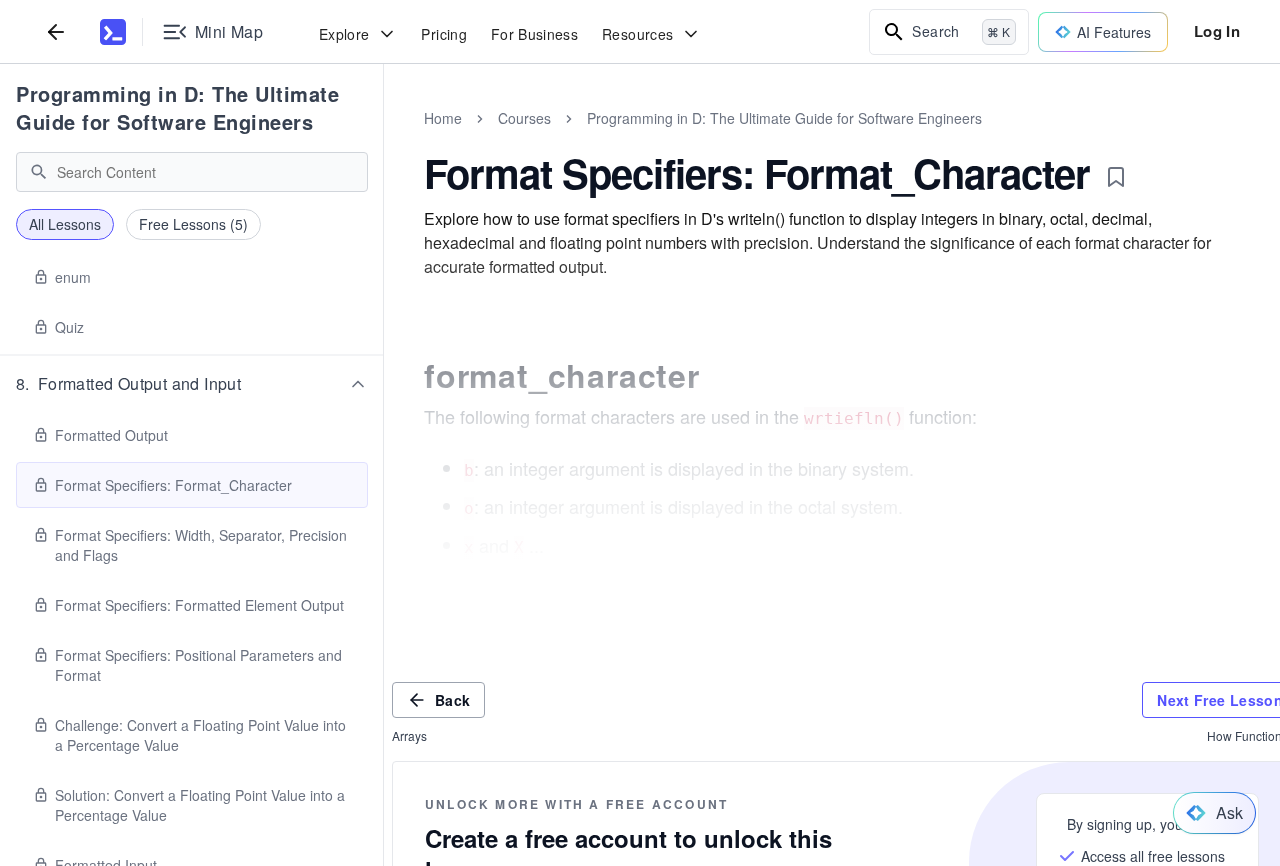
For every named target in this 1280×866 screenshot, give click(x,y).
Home (443, 118)
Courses (524, 118)
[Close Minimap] (384, 140)
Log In (1217, 31)
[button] (192, 384)
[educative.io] (113, 32)
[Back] (56, 31)
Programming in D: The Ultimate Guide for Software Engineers (177, 107)
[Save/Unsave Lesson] (1116, 177)
